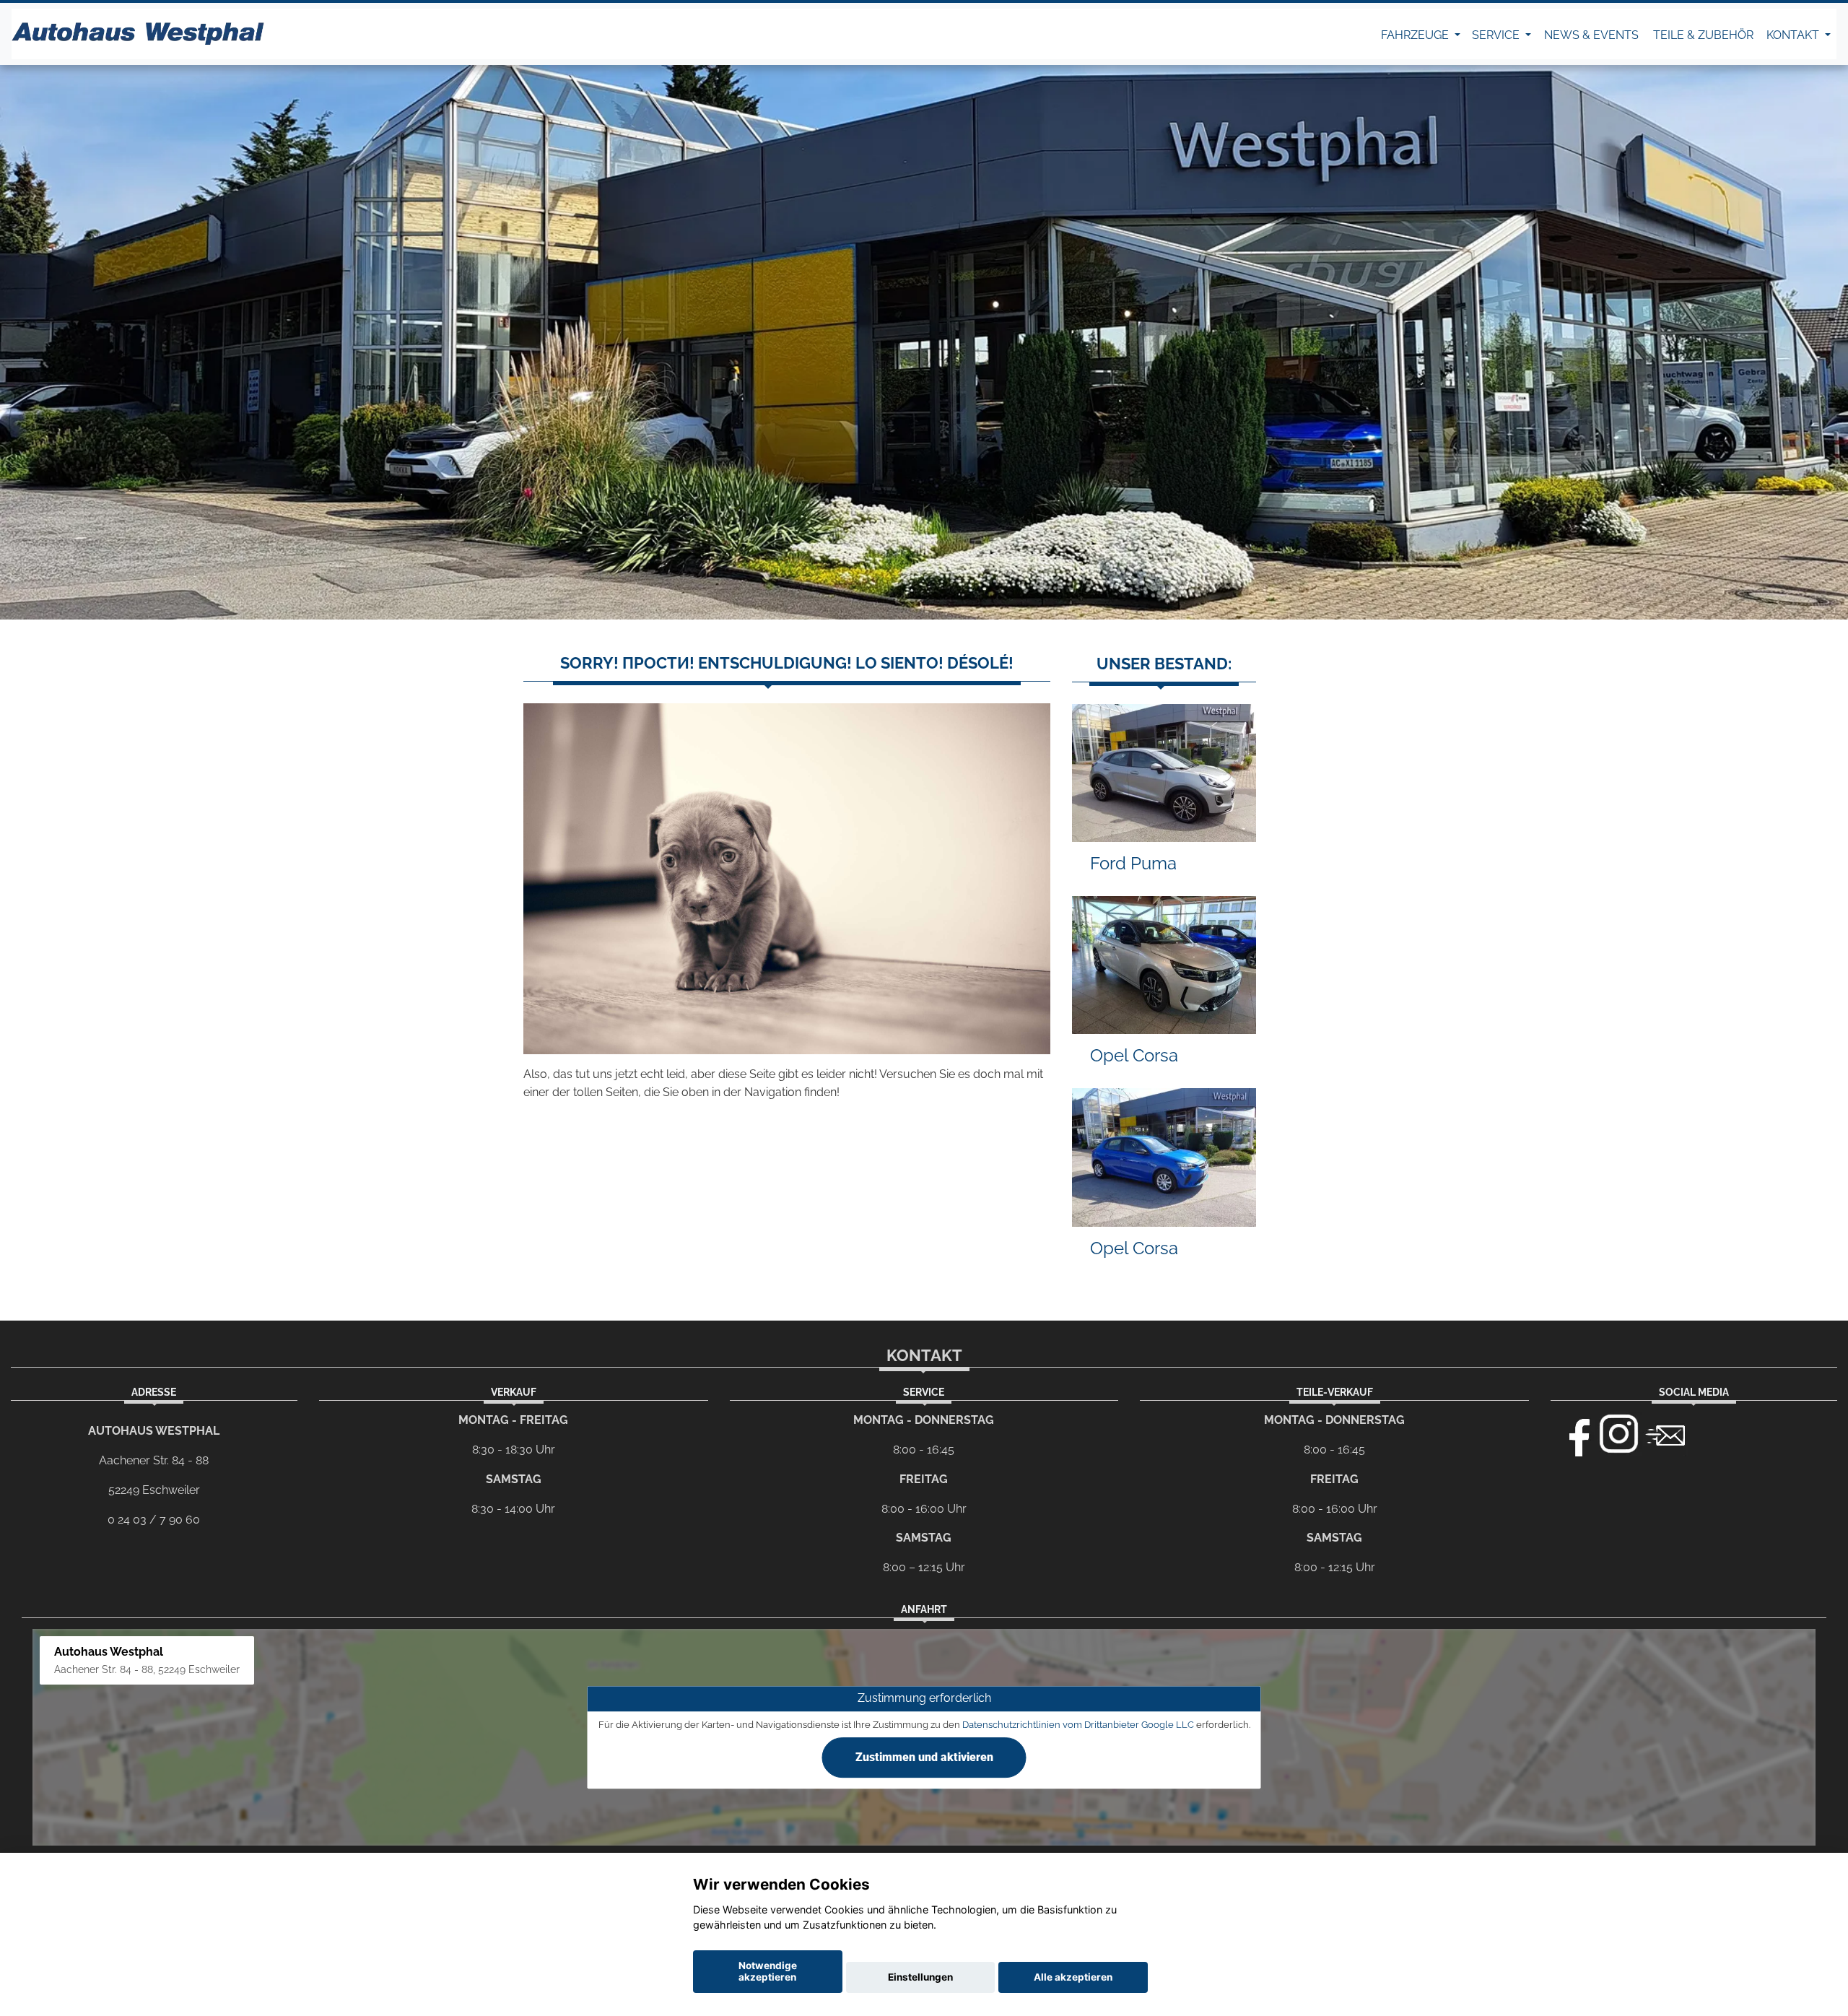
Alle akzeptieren (1073, 1977)
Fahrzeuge (1416, 35)
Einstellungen (920, 1977)
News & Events (1591, 35)
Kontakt (1794, 35)
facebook (1573, 1434)
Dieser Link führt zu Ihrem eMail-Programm (1665, 1434)
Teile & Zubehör (1703, 35)
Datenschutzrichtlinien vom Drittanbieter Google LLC (1078, 1725)
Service (1497, 35)
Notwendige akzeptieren (768, 1971)
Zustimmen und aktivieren (924, 1757)
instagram (1619, 1434)
